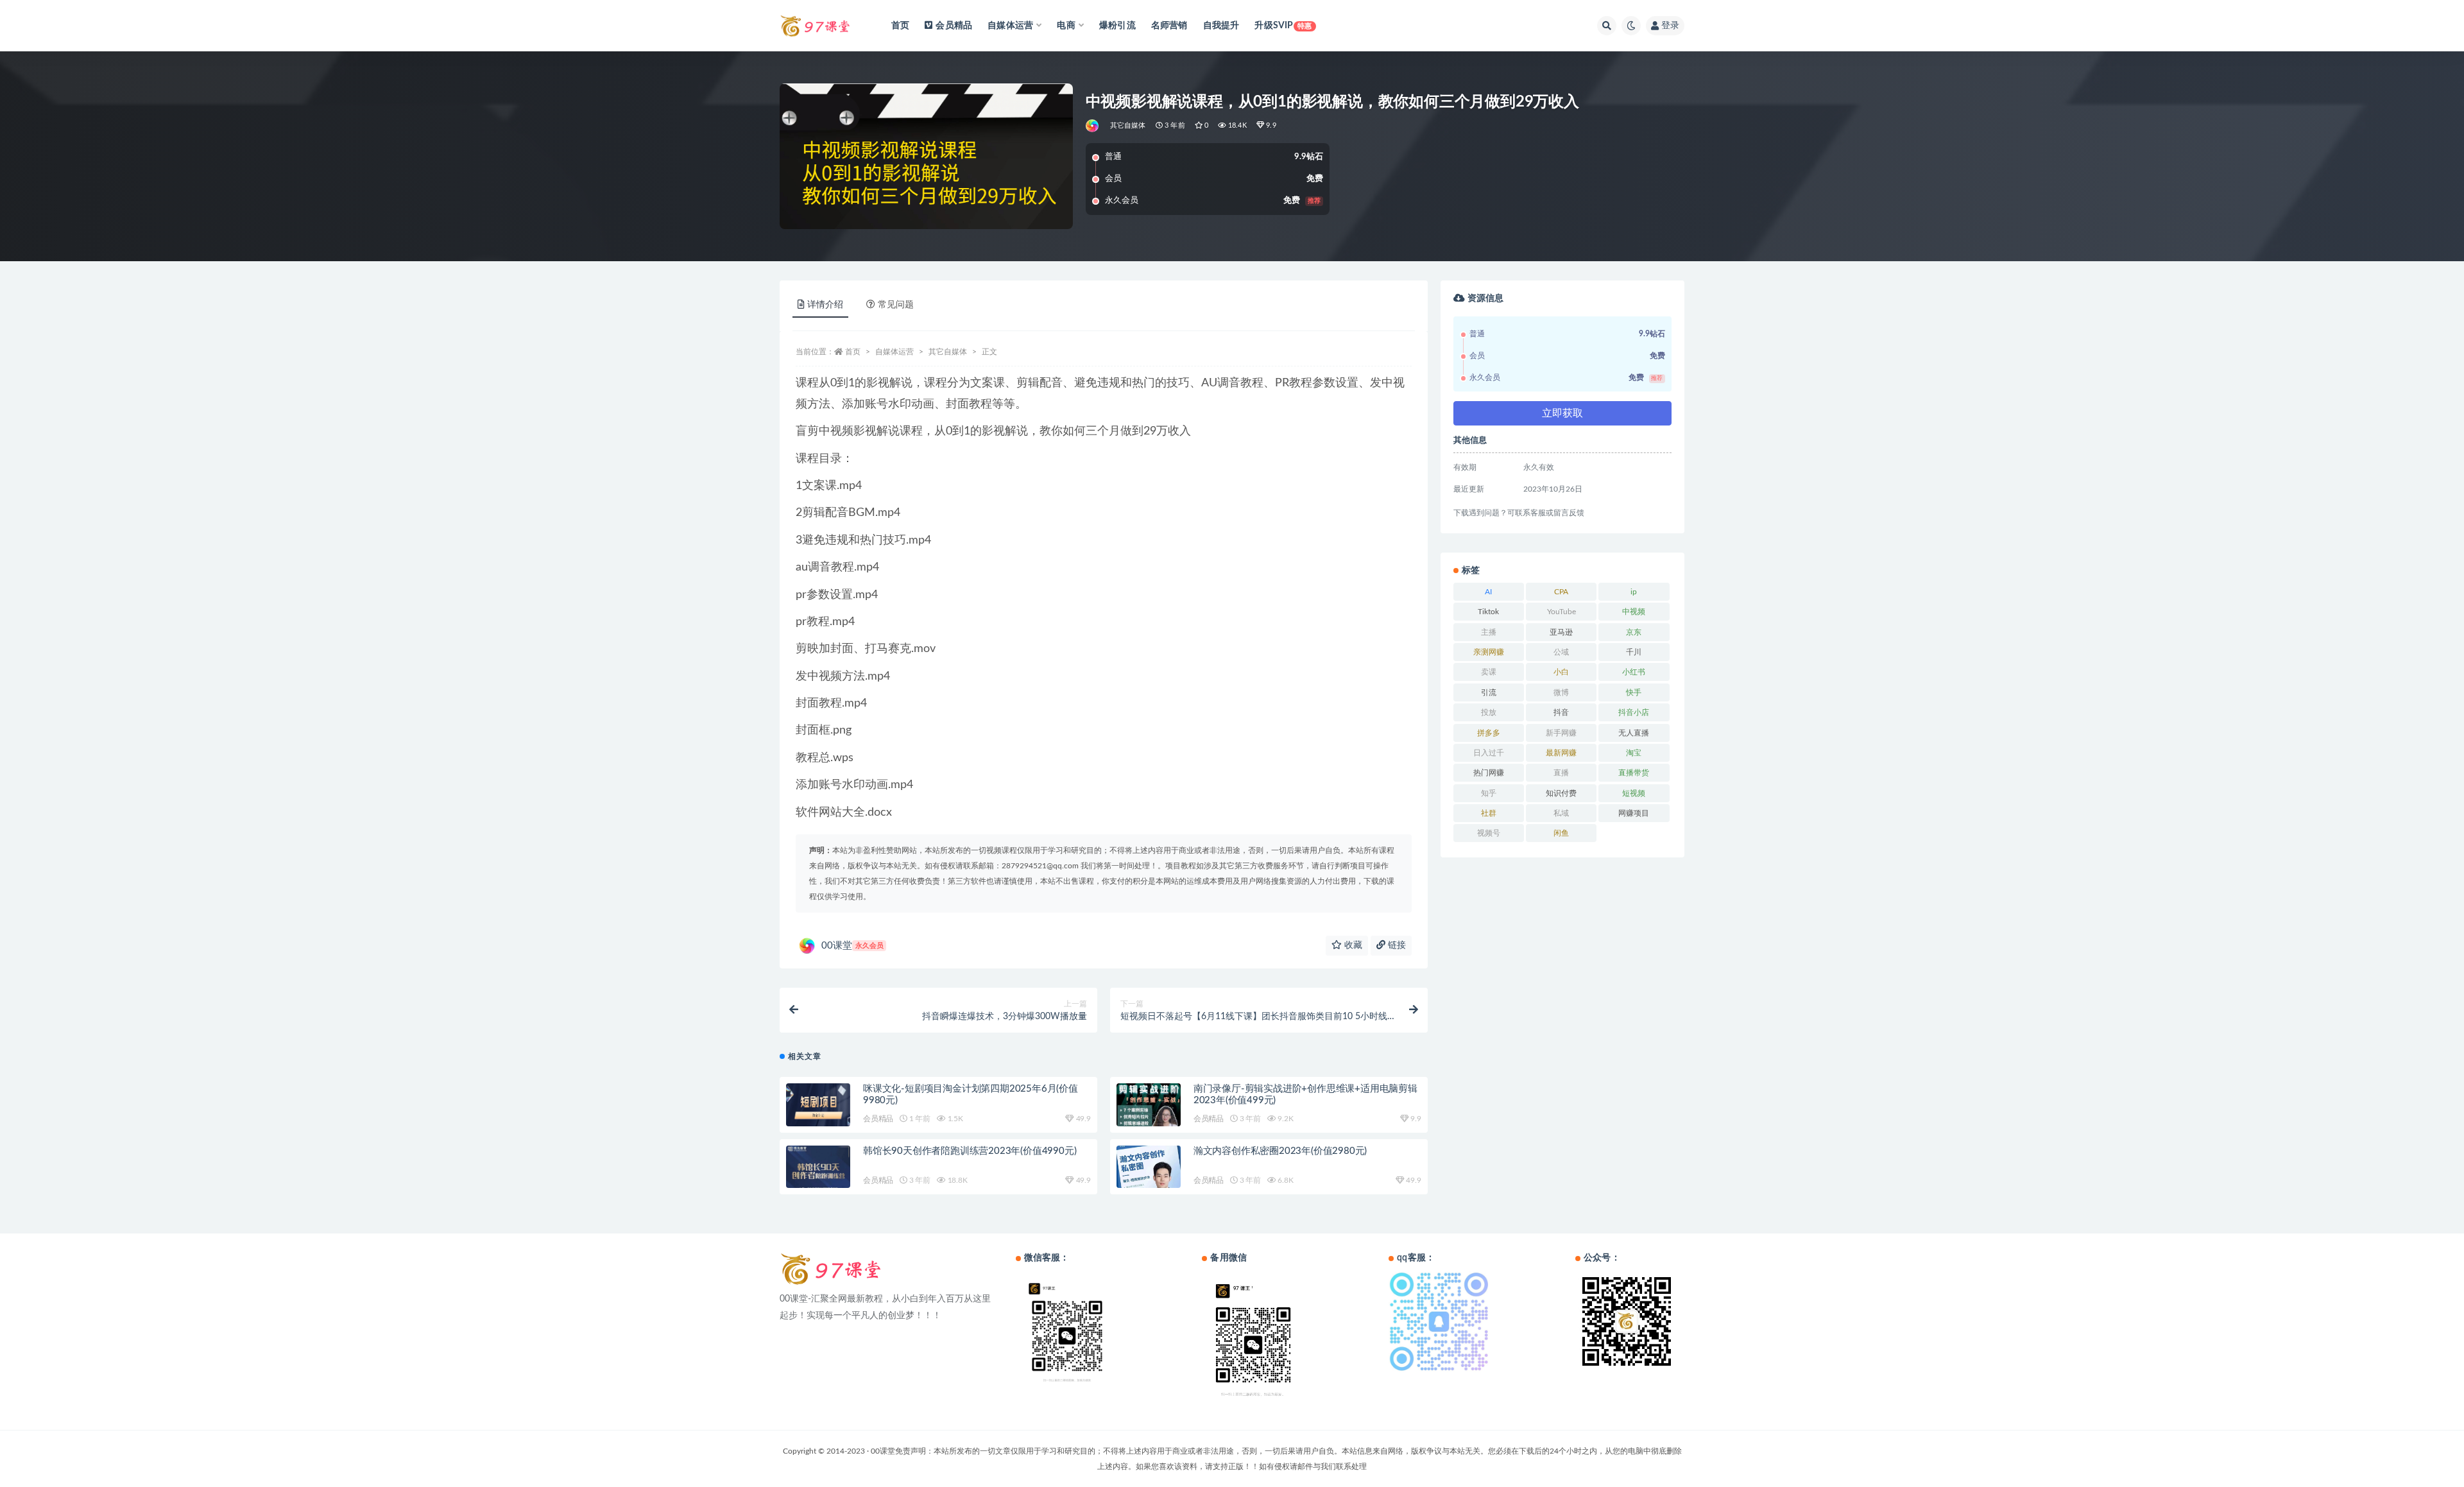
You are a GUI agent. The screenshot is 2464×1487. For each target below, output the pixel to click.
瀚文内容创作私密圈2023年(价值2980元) (1280, 1151)
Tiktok (1488, 612)
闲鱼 (1561, 833)
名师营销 (1169, 26)
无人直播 (1634, 733)
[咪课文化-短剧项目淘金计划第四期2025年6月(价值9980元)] (818, 1108)
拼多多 (1489, 733)
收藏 (1352, 945)
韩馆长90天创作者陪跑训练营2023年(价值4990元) (970, 1151)
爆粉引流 (1117, 26)
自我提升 (1221, 26)
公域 (1561, 652)
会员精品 (954, 26)
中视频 (1634, 612)
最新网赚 (1561, 753)
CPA (1561, 592)
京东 (1634, 632)
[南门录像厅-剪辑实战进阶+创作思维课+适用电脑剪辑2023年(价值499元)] (1149, 1110)
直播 (1561, 773)
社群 (1489, 813)
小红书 (1634, 672)
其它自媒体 (1128, 125)
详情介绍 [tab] (825, 305)
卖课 (1489, 672)
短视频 (1634, 793)
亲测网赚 (1489, 652)
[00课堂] (1093, 126)
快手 (1634, 692)
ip (1634, 592)
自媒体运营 (894, 352)
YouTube (1561, 612)
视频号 (1489, 833)
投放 (1489, 712)
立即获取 (1562, 413)
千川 (1634, 652)
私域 (1561, 813)
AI (1488, 592)
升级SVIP (1283, 26)
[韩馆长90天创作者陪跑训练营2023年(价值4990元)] (818, 1171)
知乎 (1489, 793)
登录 (1670, 26)
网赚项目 (1634, 813)
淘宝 (1634, 753)
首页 (900, 26)
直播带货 (1634, 773)
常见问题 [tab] (896, 305)
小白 (1561, 672)
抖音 (1561, 712)
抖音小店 (1634, 712)
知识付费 (1561, 793)
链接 (1396, 945)
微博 (1561, 692)
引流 (1489, 692)
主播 (1489, 632)
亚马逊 (1561, 632)
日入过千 (1489, 753)
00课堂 (852, 946)
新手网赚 (1561, 733)
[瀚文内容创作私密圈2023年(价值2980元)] (1149, 1172)
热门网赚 (1489, 773)
